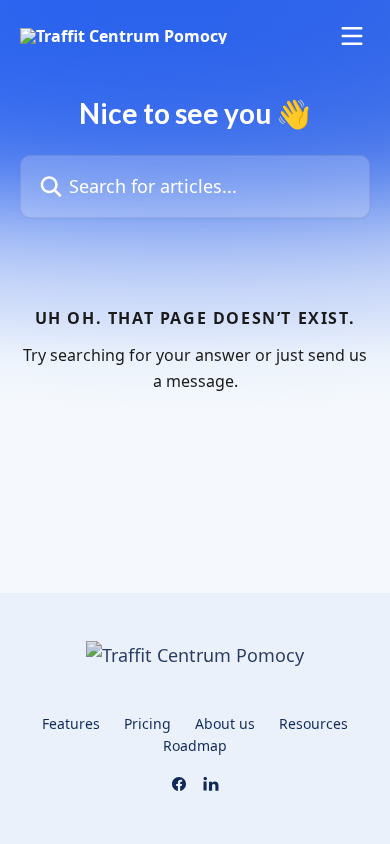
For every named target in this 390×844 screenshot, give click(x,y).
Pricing (147, 723)
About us (225, 723)
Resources (313, 723)
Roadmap (195, 745)
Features (71, 723)
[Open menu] (352, 36)
